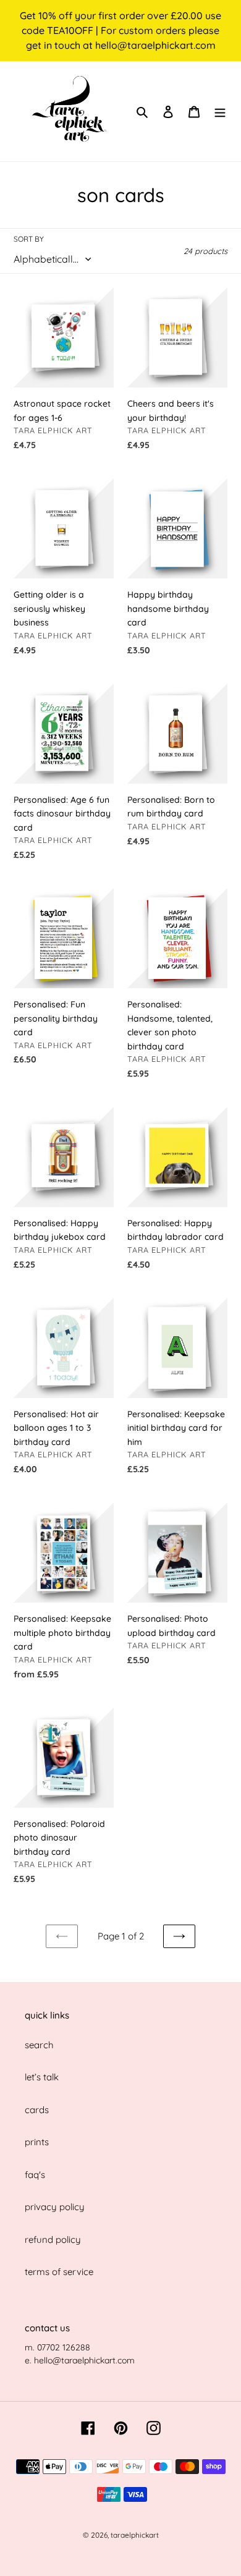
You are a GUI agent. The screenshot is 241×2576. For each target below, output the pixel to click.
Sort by (29, 239)
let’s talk (42, 2077)
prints (37, 2142)
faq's (35, 2175)
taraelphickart (135, 2535)
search (39, 2045)
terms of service (59, 2272)
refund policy (53, 2239)
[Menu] (220, 112)
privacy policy (55, 2207)
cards (37, 2110)
